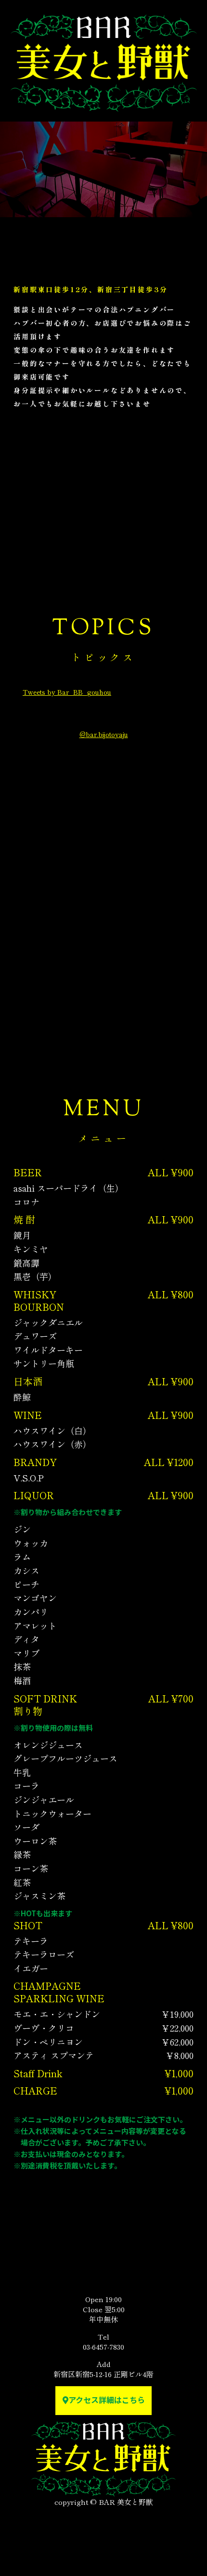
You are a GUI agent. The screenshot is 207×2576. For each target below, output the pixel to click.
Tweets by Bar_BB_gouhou (67, 692)
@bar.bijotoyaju (104, 734)
